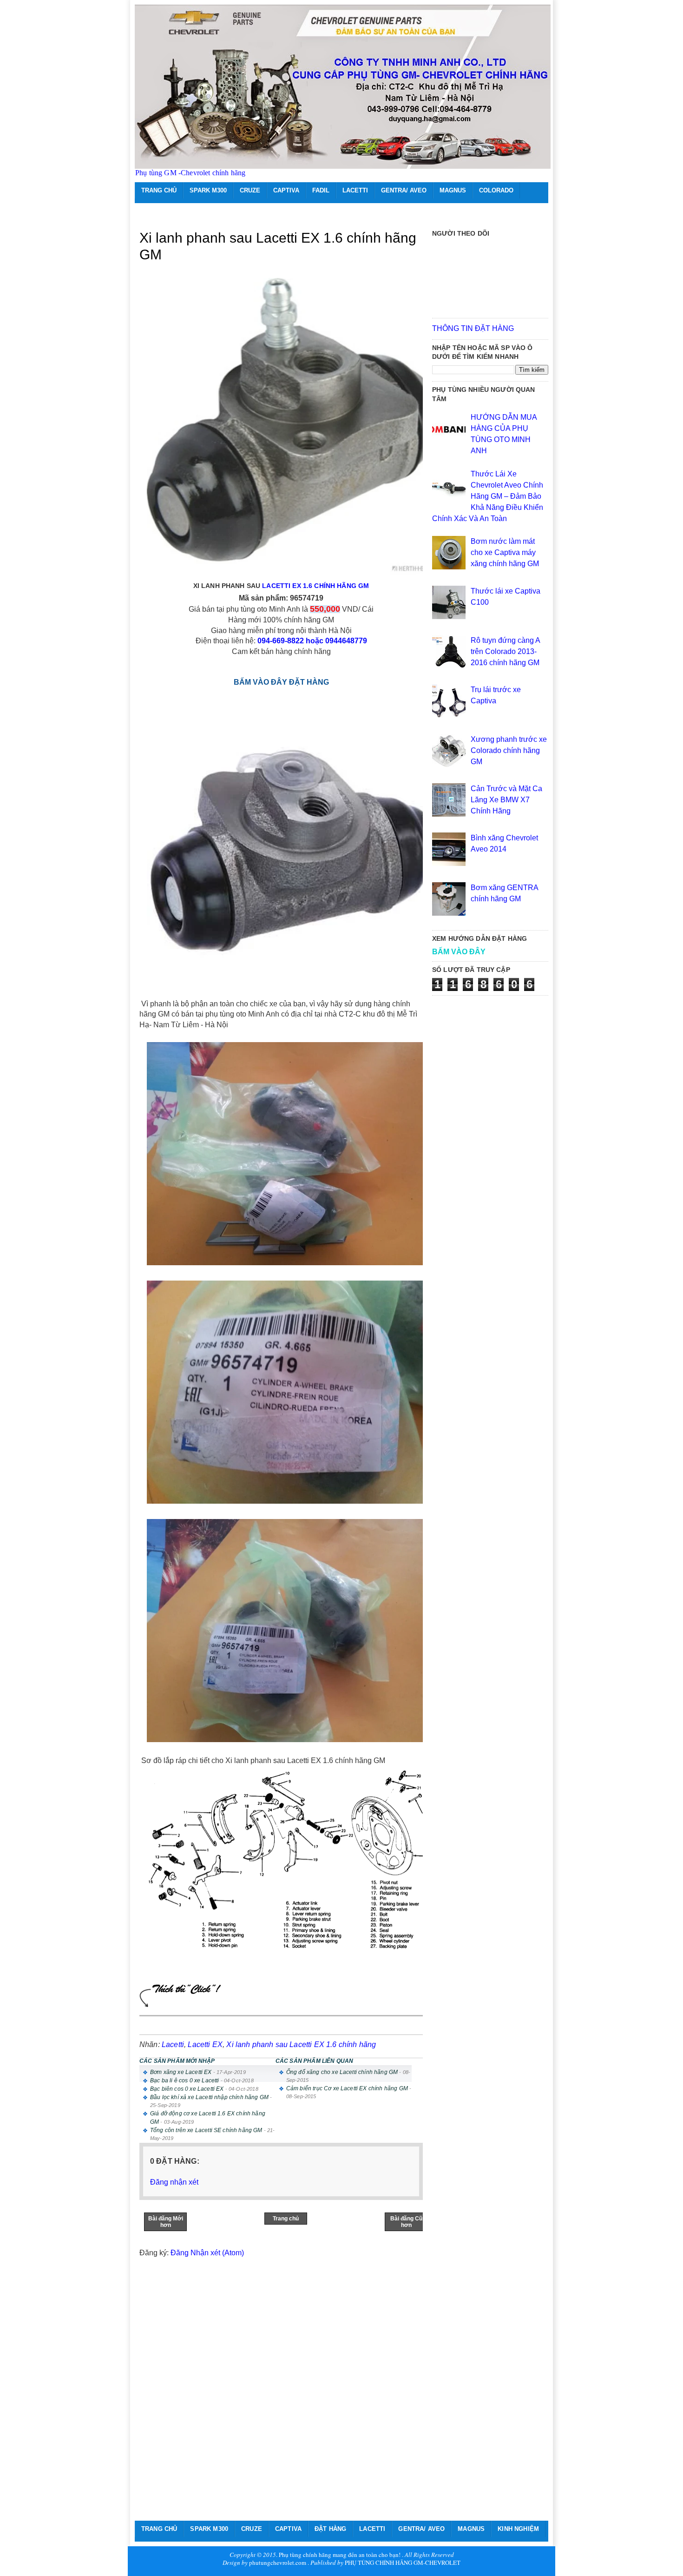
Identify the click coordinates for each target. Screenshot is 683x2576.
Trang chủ (286, 2219)
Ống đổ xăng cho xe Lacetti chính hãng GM (342, 2072)
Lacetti (173, 2044)
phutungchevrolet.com (278, 2563)
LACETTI (355, 190)
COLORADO (496, 190)
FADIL (321, 190)
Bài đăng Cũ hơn (406, 2222)
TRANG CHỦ (159, 190)
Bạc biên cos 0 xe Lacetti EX (187, 2089)
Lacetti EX (205, 2044)
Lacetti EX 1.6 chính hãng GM (315, 586)
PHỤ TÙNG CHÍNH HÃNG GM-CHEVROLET (403, 2563)
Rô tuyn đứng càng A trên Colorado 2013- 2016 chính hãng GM (505, 651)
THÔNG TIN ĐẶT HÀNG (473, 328)
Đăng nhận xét (174, 2182)
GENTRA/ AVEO (404, 190)
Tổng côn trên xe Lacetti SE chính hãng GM (206, 2130)
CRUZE (250, 190)
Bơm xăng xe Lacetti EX (181, 2072)
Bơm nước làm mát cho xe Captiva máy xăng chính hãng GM (505, 552)
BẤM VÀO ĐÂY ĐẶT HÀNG (281, 682)
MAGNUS (453, 190)
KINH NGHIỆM (518, 2529)
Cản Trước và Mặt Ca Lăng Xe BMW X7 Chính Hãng (506, 800)
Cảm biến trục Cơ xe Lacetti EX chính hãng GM (347, 2088)
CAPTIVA (286, 190)
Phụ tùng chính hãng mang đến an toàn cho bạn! (340, 2555)
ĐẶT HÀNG (330, 2529)
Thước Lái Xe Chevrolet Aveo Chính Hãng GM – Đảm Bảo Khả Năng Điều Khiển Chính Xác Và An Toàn (488, 496)
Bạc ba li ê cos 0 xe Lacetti (184, 2081)
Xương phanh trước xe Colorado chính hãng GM (509, 750)
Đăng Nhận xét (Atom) (207, 2253)
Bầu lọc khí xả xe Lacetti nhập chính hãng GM (209, 2097)
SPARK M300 (208, 190)
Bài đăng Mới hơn (166, 2222)
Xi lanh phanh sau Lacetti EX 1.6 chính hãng (301, 2044)
